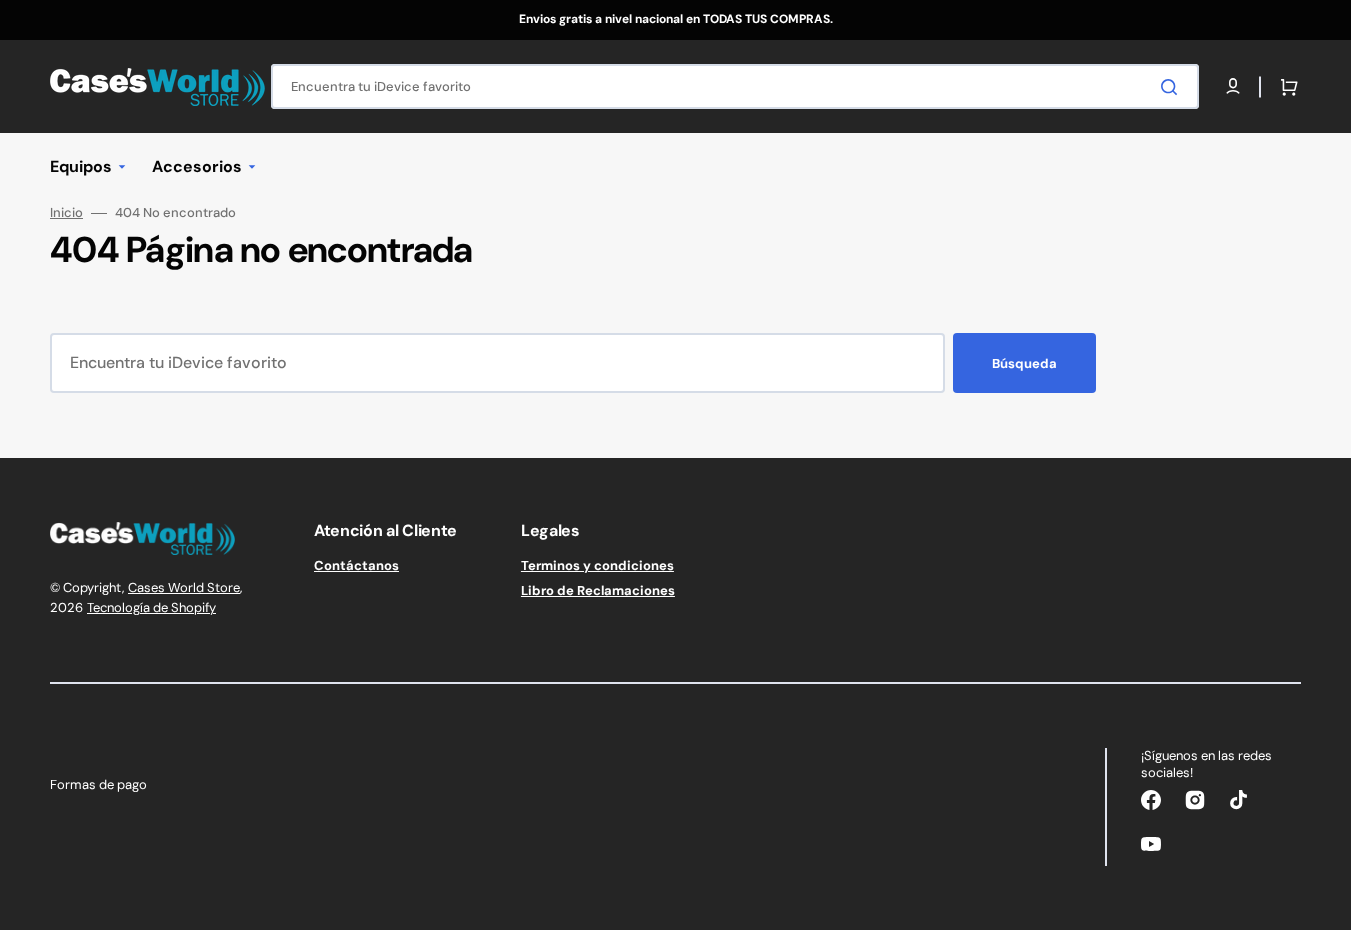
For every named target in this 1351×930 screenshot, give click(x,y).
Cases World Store (184, 587)
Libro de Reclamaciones (598, 590)
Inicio (66, 213)
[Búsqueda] (1173, 87)
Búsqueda (1024, 363)
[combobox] (735, 86)
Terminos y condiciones (597, 566)
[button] (1285, 87)
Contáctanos (356, 566)
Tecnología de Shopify (151, 607)
